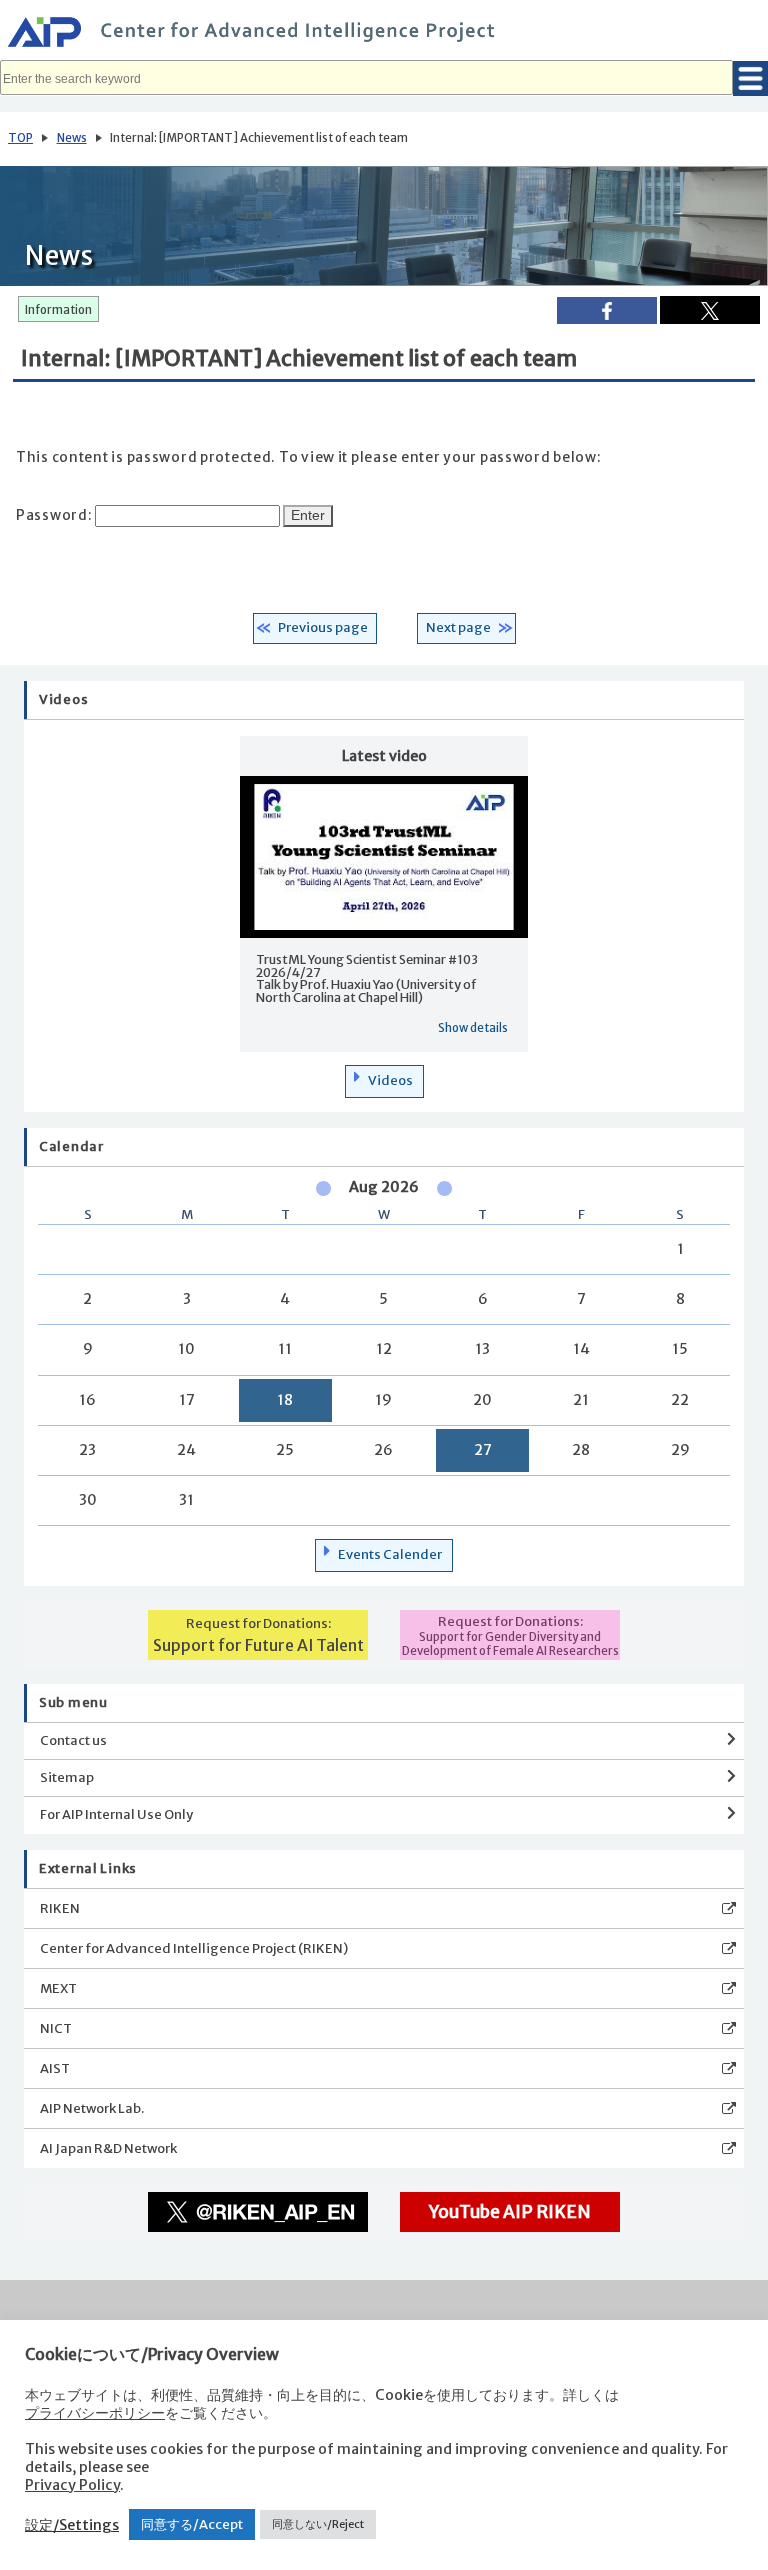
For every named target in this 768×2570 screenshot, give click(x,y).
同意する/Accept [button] (192, 2524)
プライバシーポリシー (95, 2413)
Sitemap (67, 1777)
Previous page (323, 627)
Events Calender (390, 1554)
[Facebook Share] (607, 310)
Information (58, 310)
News (72, 138)
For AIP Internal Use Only (116, 1814)
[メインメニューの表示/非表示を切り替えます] (750, 78)
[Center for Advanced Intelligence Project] (384, 35)
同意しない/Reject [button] (318, 2524)
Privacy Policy (72, 2485)
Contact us (73, 1740)
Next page (458, 627)
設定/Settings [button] (72, 2525)
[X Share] (710, 310)
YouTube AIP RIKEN (510, 2212)
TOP (20, 138)
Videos (390, 1080)
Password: (55, 515)
